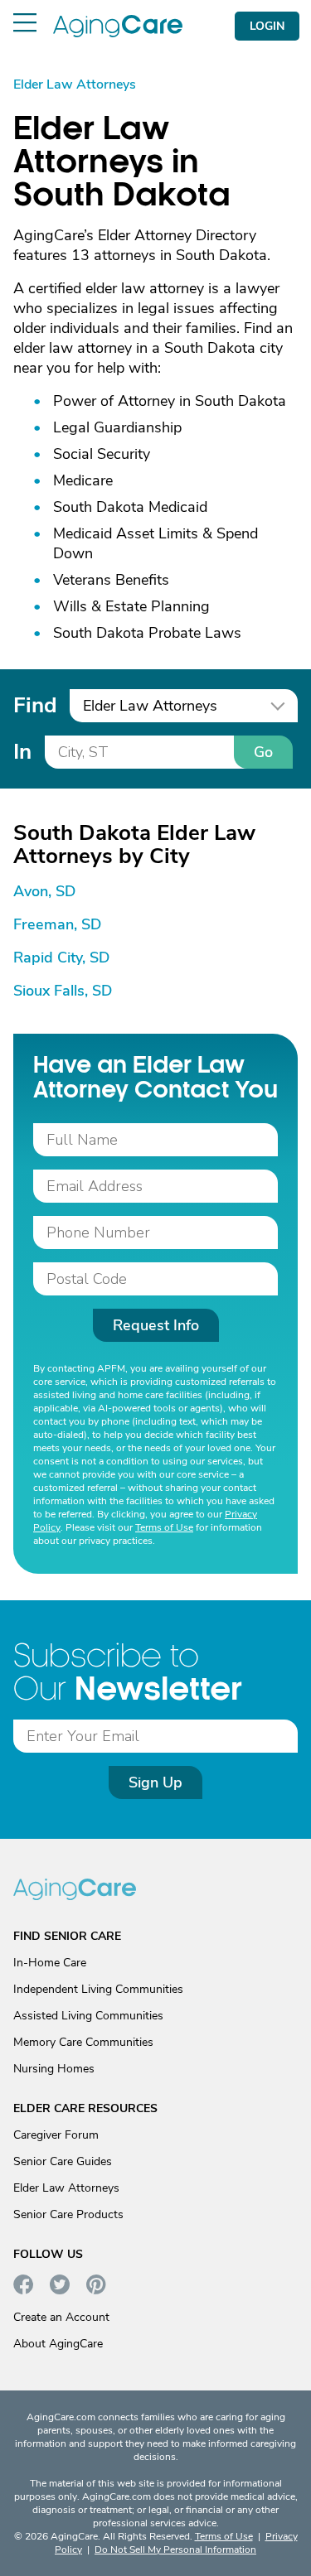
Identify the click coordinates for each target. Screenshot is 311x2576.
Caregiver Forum (56, 2135)
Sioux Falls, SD (63, 991)
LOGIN (267, 26)
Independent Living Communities (98, 1989)
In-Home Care (50, 1963)
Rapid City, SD (61, 958)
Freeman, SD (57, 924)
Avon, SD (44, 891)
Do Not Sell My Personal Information (175, 2549)
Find (35, 705)
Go (263, 752)
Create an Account (61, 2317)
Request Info (156, 1325)
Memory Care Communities (83, 2042)
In (22, 752)
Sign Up (155, 1782)
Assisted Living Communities (88, 2016)
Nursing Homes (54, 2069)
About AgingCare (58, 2344)
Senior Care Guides (63, 2161)
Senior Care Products (68, 2214)
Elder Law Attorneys (66, 2188)
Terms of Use (164, 1527)
